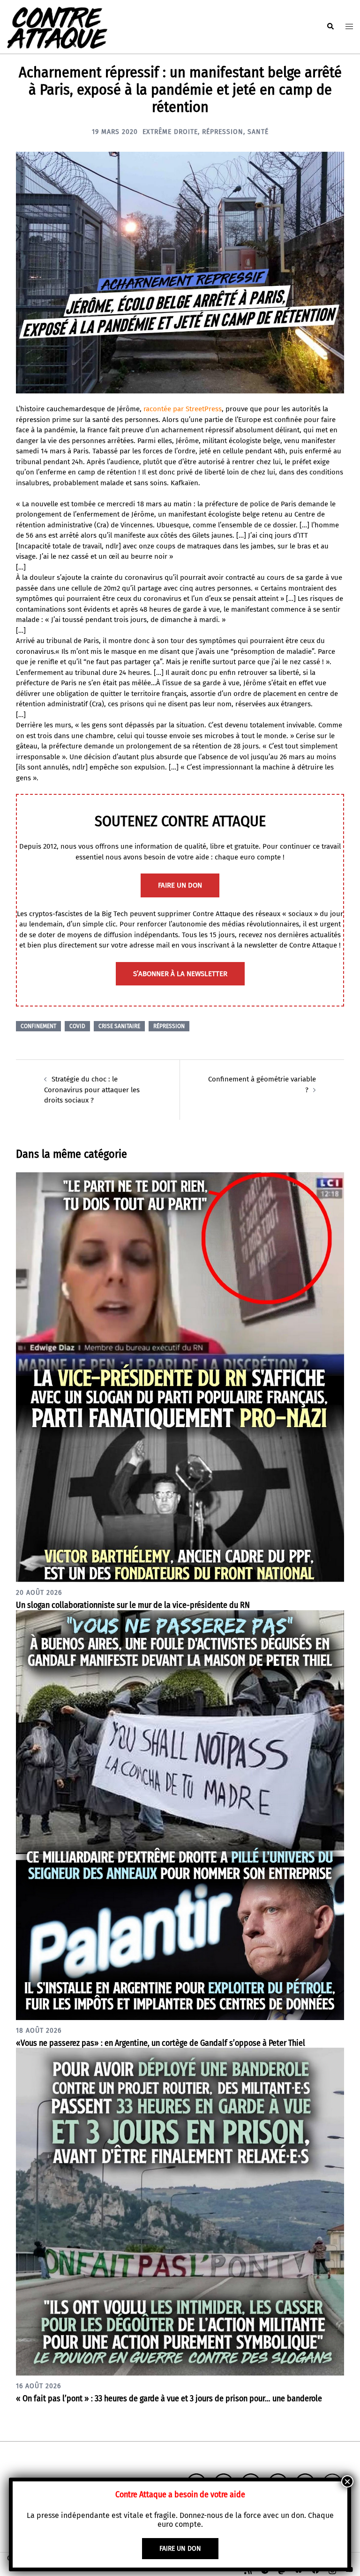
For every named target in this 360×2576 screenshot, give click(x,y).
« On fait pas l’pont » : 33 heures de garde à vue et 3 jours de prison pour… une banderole (169, 2398)
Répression (223, 132)
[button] (330, 27)
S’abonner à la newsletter (180, 974)
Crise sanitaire (119, 1026)
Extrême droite (170, 132)
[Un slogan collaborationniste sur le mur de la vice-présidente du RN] (180, 1377)
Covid (77, 1026)
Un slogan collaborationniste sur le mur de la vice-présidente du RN (133, 1605)
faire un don (180, 885)
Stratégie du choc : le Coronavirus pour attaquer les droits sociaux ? (92, 1090)
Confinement (38, 1026)
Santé (258, 132)
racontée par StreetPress (183, 409)
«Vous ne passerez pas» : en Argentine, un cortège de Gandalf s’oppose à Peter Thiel (161, 2043)
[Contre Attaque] (57, 26)
